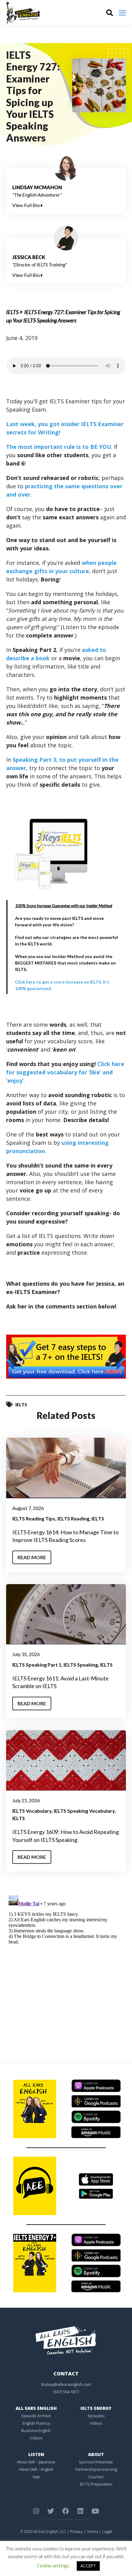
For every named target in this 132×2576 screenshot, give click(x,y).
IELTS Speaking (81, 1665)
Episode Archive (36, 2416)
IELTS (12, 312)
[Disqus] (66, 1970)
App (36, 2477)
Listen (36, 2454)
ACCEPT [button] (88, 2566)
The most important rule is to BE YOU (59, 447)
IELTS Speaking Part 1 (37, 1665)
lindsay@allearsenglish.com (66, 2384)
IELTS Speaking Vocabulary (84, 1811)
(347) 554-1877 (66, 2392)
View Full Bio (27, 205)
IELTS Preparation (96, 2484)
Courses (96, 2477)
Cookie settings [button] (53, 2566)
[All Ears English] (66, 2340)
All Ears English (36, 2408)
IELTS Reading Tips (34, 1518)
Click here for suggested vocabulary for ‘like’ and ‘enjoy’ (65, 1072)
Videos (36, 2438)
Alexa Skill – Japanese (36, 2462)
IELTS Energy (96, 2408)
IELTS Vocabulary (32, 1811)
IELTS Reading (73, 1518)
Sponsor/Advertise (96, 2462)
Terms (93, 2531)
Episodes (96, 2416)
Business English (36, 2430)
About (96, 2454)
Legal (107, 2531)
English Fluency (36, 2423)
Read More (32, 1557)
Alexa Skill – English (36, 2469)
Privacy (76, 2531)
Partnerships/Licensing (96, 2469)
